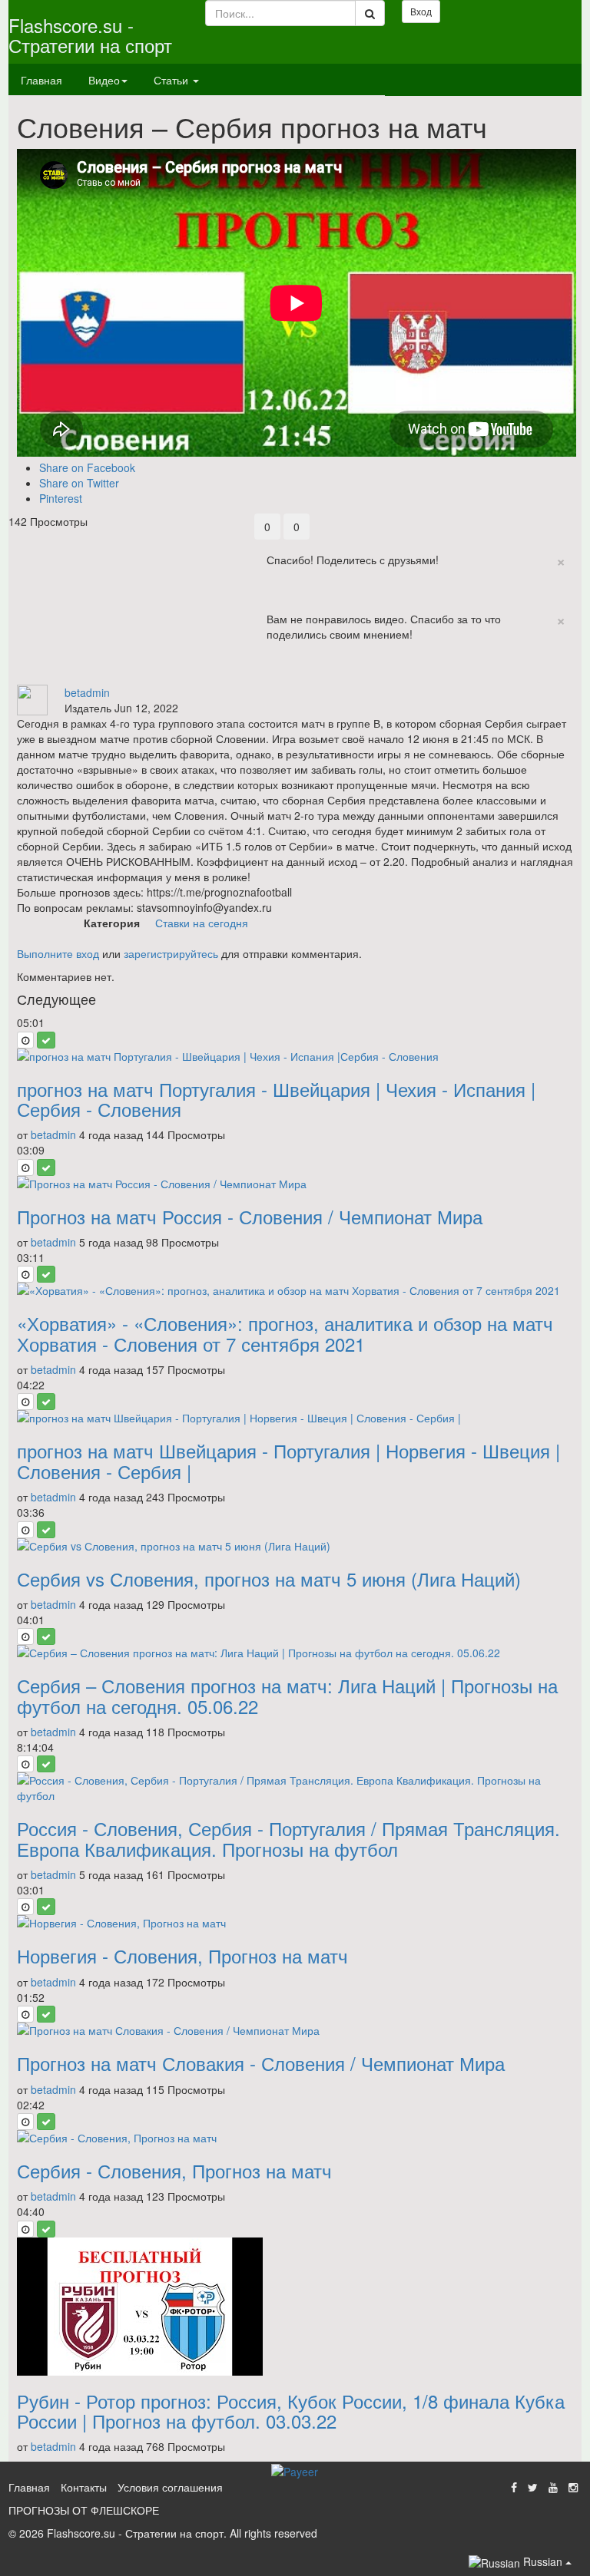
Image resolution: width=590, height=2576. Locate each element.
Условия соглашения (170, 2487)
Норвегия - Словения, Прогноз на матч (182, 1955)
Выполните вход (58, 953)
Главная (41, 80)
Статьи (172, 80)
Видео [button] (104, 80)
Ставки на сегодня (202, 923)
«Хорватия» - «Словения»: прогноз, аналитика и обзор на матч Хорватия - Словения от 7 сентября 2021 (285, 1333)
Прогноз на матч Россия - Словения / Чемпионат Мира (250, 1216)
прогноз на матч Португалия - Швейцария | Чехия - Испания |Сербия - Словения (276, 1099)
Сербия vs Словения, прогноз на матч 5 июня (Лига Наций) (269, 1579)
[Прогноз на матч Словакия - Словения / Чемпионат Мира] (295, 2030)
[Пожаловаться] (300, 677)
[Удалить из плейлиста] (46, 1040)
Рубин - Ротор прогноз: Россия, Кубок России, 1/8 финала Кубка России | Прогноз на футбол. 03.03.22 (291, 2411)
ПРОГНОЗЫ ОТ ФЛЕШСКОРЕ (84, 2510)
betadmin (87, 692)
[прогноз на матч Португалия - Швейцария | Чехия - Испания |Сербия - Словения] (295, 1056)
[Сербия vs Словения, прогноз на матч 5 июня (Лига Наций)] (295, 1546)
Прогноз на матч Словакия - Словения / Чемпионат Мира (261, 2063)
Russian (543, 2561)
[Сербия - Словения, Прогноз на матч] (295, 2138)
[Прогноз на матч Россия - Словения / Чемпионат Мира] (295, 1184)
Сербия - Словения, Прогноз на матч (174, 2170)
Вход (421, 11)
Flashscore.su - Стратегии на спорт (90, 35)
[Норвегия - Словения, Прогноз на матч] (295, 1923)
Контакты (84, 2487)
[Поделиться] (267, 677)
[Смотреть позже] (25, 1040)
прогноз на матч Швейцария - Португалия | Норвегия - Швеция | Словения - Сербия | (288, 1460)
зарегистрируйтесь (171, 953)
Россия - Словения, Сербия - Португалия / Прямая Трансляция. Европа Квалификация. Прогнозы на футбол (288, 1838)
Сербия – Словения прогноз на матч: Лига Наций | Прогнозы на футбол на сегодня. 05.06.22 (287, 1695)
